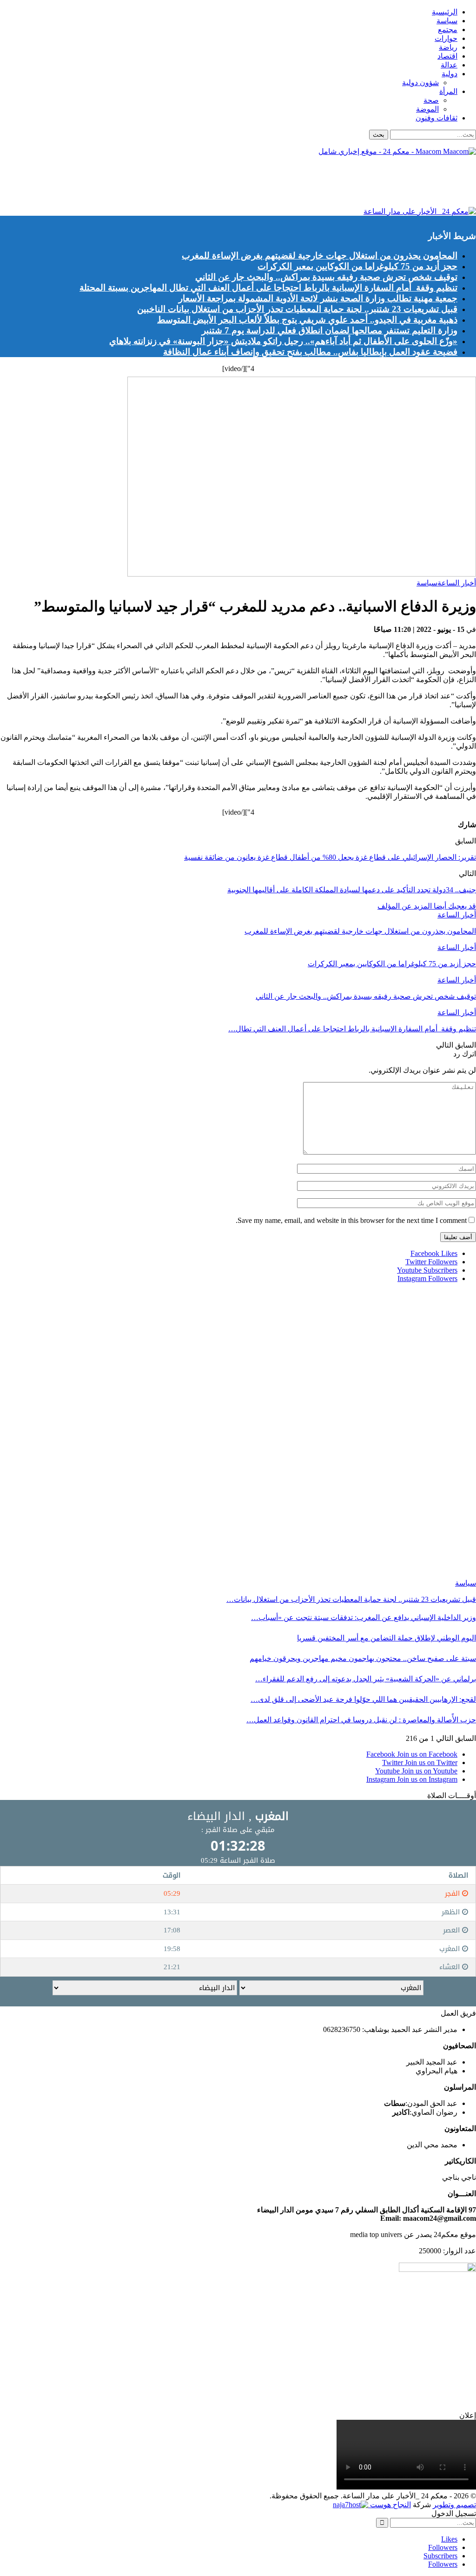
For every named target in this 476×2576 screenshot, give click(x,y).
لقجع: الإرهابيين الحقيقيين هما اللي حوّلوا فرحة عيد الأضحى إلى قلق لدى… (363, 1699)
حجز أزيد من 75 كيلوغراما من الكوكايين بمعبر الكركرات (357, 266)
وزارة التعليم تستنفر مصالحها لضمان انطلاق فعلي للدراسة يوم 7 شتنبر (330, 330)
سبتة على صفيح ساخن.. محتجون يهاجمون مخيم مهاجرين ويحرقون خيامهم (363, 1658)
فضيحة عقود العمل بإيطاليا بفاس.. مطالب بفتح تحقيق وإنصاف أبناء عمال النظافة (310, 352)
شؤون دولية (420, 83)
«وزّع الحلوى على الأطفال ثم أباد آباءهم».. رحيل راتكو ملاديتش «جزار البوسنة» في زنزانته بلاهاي (283, 341)
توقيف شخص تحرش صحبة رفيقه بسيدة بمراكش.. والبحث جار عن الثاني (326, 277)
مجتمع (448, 30)
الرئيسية (445, 12)
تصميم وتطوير (454, 2505)
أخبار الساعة (457, 583)
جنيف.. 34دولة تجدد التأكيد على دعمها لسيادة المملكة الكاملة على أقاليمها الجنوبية (352, 890)
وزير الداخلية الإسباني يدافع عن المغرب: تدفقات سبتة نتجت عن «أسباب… (364, 1617)
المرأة (448, 91)
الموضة (427, 109)
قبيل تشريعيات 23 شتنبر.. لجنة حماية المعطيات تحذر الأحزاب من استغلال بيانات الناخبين (297, 309)
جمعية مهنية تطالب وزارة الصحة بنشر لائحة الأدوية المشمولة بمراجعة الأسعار (318, 298)
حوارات (446, 38)
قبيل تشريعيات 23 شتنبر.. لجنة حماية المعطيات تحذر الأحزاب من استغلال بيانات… (351, 1599)
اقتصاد (447, 56)
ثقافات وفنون (436, 118)
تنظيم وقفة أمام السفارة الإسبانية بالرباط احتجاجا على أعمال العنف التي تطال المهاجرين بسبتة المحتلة (268, 288)
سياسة (447, 21)
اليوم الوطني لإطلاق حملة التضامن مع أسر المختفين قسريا (387, 1638)
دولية (450, 74)
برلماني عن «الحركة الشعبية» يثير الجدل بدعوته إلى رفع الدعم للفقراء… (366, 1679)
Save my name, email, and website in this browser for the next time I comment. (351, 1220)
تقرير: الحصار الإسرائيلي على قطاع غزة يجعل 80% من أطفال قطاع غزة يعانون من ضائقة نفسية (330, 857)
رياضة (448, 47)
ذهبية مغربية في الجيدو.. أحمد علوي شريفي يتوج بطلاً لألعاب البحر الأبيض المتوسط (307, 320)
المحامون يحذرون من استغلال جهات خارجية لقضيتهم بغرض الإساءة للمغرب (320, 256)
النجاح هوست (390, 2505)
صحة (431, 100)
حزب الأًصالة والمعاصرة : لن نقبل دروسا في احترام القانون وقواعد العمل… (361, 1720)
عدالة (449, 65)
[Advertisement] (307, 184)
